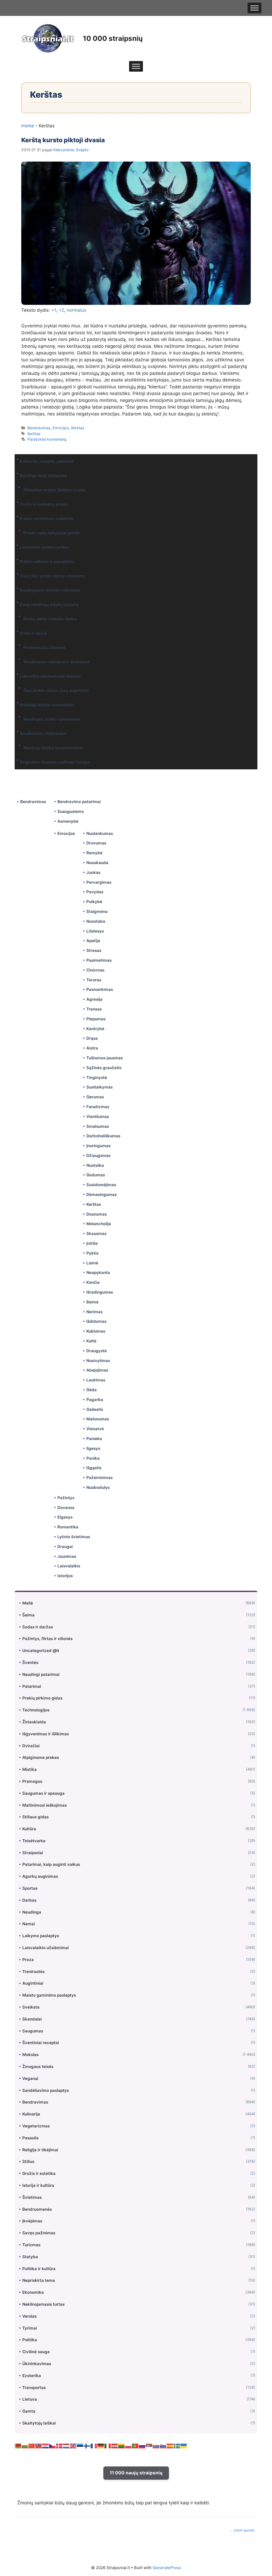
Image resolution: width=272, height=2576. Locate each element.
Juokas (93, 872)
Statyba (30, 2257)
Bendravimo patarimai (79, 802)
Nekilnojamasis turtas (43, 2304)
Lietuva (30, 2399)
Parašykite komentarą (47, 439)
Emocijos (61, 428)
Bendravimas (39, 428)
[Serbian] (149, 2446)
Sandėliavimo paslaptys (46, 2090)
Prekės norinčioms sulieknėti (46, 519)
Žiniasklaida (34, 1722)
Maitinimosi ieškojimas (44, 1805)
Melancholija (99, 1224)
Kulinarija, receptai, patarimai (47, 461)
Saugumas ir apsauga (43, 1793)
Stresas (94, 950)
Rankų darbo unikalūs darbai (50, 619)
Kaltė (91, 1341)
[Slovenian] (163, 2446)
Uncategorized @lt (41, 1651)
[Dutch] (66, 2446)
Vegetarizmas (36, 2126)
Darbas (29, 1900)
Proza (28, 1960)
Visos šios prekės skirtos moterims (52, 576)
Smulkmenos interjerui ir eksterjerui (57, 662)
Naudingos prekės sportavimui (52, 719)
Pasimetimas (99, 960)
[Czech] (53, 2446)
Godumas (96, 1175)
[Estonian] (80, 2446)
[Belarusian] (18, 2446)
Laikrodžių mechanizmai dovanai (50, 676)
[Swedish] (177, 2446)
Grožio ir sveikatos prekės (44, 504)
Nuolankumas (100, 833)
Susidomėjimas (101, 1185)
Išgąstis (94, 1468)
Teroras (94, 980)
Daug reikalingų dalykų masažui (49, 604)
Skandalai (32, 2019)
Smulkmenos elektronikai (43, 733)
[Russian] (142, 2446)
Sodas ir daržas (38, 1627)
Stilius (28, 2161)
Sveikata (31, 2007)
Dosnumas (97, 1214)
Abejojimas (97, 1370)
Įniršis (92, 1243)
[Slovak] (156, 2446)
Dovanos (66, 1508)
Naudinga (32, 1912)
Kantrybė (95, 1029)
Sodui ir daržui (33, 633)
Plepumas (96, 1019)
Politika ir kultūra (39, 2269)
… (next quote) (242, 2530)
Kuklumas (96, 1331)
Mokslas (30, 2055)
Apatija (93, 941)
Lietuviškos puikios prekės (44, 547)
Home (28, 126)
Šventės (30, 1662)
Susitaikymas (99, 1087)
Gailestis (95, 1409)
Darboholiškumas (103, 1136)
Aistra (92, 1048)
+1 (54, 310)
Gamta (29, 2411)
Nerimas (94, 1312)
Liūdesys (95, 931)
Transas (94, 1009)
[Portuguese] (135, 2446)
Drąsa (92, 1038)
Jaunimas (67, 1556)
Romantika (68, 1527)
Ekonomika (33, 2292)
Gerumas (95, 1097)
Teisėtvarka (34, 1841)
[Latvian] (115, 2446)
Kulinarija (31, 2114)
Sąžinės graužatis (104, 1068)
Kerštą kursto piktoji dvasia (63, 140)
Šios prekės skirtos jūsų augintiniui (56, 690)
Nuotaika (95, 1165)
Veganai (30, 2078)
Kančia (93, 1282)
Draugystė (97, 1351)
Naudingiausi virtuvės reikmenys (50, 590)
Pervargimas (99, 882)
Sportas (30, 1888)
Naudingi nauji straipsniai (43, 476)
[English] (73, 2446)
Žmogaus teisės (38, 2067)
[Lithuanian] (122, 2446)
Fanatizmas (98, 1107)
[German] (101, 2446)
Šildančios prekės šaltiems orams (54, 490)
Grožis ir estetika (39, 2173)
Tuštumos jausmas (105, 1058)
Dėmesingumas (101, 1194)
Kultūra (29, 1829)
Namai (29, 1924)
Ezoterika (32, 2376)
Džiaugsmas (98, 1155)
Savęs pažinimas (39, 2233)
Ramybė (94, 853)
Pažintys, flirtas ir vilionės (47, 1639)
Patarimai (32, 1686)
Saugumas (33, 2031)
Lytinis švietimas (74, 1537)
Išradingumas (100, 1292)
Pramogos (32, 1781)
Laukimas (96, 1380)
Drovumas (96, 843)
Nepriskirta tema (39, 2280)
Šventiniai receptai (41, 2043)
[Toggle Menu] (254, 8)
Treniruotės (33, 1972)
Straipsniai (33, 1853)
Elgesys (65, 1517)
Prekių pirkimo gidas (42, 1698)
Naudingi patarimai (41, 1674)
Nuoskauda (97, 863)
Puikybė (94, 902)
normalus (76, 310)
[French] (94, 2446)
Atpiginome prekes (41, 1757)
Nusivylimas (98, 1361)
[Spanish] (170, 2446)
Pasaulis (30, 2138)
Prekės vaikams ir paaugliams (47, 561)
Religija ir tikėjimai (40, 2150)
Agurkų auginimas (40, 1876)
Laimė (92, 1263)
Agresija (94, 999)
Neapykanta (98, 1272)
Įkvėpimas (32, 2221)
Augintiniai (33, 1983)
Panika (93, 1458)
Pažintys (66, 1498)
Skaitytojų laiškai (39, 2423)
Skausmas (96, 1233)
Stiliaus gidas (35, 1817)
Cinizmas (95, 970)
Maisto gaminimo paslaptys (49, 1995)
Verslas (29, 2316)
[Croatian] (46, 2446)
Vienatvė (95, 1429)
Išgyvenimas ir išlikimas (46, 1734)
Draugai (65, 1547)
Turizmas (31, 2245)
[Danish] (59, 2446)
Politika (30, 2340)
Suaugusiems (71, 811)
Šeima (28, 1615)
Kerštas (78, 428)
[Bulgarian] (25, 2446)
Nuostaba (96, 921)
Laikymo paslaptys (41, 1936)
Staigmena (97, 911)
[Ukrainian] (184, 2446)
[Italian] (108, 2446)
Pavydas (95, 892)
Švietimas (32, 2197)
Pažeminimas (99, 1478)
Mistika (29, 1769)
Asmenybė (68, 821)
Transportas (34, 2388)
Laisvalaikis (69, 1566)
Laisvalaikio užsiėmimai (46, 1948)
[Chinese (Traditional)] (39, 2446)
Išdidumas (96, 1321)
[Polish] (129, 2446)
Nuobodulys (98, 1487)
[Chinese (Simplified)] (32, 2446)
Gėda (92, 1390)
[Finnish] (87, 2446)
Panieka (94, 1439)
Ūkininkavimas (37, 2364)
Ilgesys (93, 1448)
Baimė (92, 1302)
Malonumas (98, 1419)
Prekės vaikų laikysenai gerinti (51, 533)
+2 (61, 310)
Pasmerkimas (100, 989)
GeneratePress (167, 2568)
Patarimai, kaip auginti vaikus (51, 1864)
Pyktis (92, 1253)
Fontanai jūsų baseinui (44, 647)
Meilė (28, 1603)
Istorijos (65, 1576)
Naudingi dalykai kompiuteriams (53, 748)
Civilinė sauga (36, 2352)
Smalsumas (98, 1126)
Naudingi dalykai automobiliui (47, 705)
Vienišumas (98, 1116)
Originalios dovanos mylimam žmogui (55, 762)
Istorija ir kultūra (38, 2185)
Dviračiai (31, 1746)
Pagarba (95, 1400)
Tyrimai (30, 2328)
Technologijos (36, 1710)
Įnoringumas (98, 1146)
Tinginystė (97, 1077)
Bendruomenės (37, 2209)
